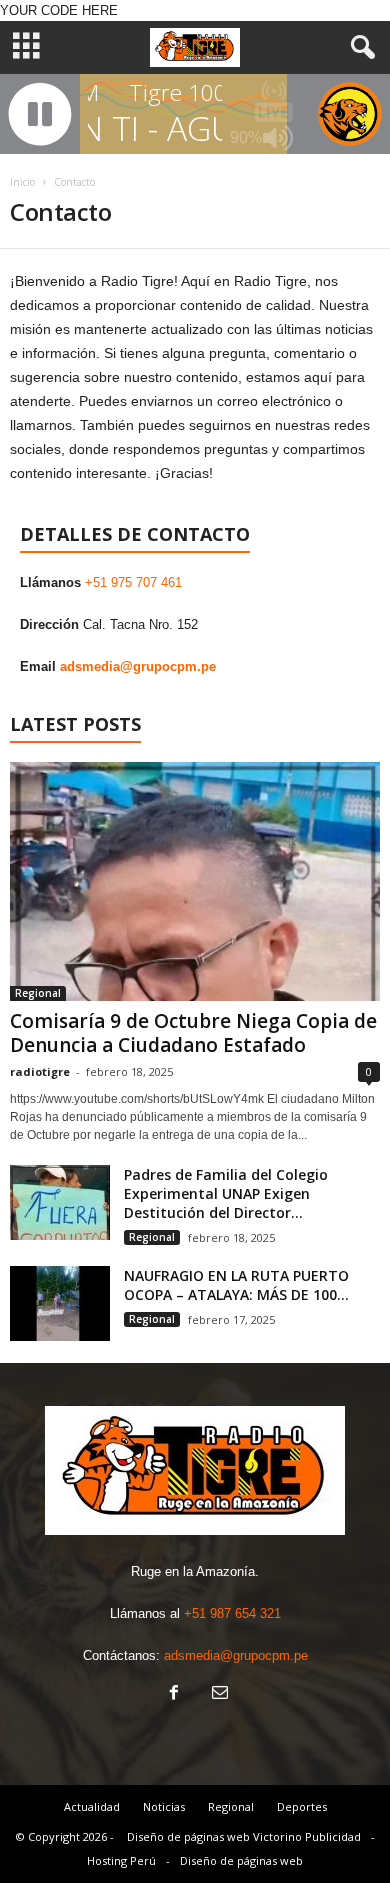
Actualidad (92, 1806)
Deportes (302, 1806)
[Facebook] (174, 1694)
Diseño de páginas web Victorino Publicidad (244, 1836)
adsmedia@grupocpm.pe (138, 666)
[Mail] (218, 1694)
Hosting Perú (121, 1860)
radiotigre (40, 1071)
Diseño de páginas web (241, 1860)
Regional (38, 993)
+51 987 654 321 (232, 1613)
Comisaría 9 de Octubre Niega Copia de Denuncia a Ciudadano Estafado (193, 1033)
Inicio (22, 182)
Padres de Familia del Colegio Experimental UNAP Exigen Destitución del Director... (226, 1193)
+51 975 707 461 (133, 582)
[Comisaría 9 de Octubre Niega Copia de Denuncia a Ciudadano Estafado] (195, 881)
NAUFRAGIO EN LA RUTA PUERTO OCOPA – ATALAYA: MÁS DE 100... (236, 1285)
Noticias (164, 1806)
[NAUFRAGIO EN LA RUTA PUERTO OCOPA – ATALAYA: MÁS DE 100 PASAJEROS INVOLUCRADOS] (60, 1303)
